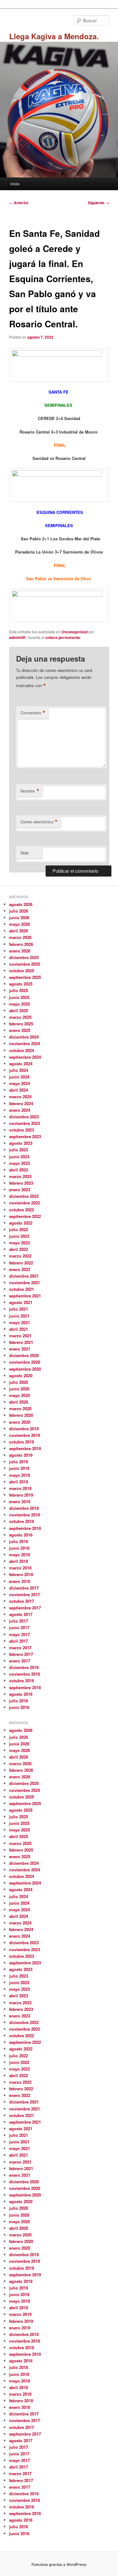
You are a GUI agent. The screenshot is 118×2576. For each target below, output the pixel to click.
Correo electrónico (39, 822)
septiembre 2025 (25, 977)
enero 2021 (20, 1349)
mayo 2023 (20, 1163)
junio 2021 (19, 1316)
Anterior (19, 203)
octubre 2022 (22, 1210)
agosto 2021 (21, 1302)
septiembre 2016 (25, 1687)
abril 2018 (19, 1561)
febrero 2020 (21, 1415)
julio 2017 (19, 1621)
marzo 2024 (20, 1097)
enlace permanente (63, 637)
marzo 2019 (20, 1488)
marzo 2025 (20, 1017)
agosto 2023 (21, 1143)
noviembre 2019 (25, 1435)
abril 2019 (19, 1482)
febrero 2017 (21, 1654)
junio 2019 (19, 1468)
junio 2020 (19, 1389)
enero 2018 (20, 1581)
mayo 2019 (20, 1475)
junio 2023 (19, 1157)
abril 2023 (19, 1170)
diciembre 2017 (24, 1588)
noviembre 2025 (25, 964)
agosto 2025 (21, 984)
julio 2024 (19, 1070)
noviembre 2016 (25, 1674)
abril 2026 (19, 931)
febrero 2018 (21, 1574)
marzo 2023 (20, 1176)
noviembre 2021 (25, 1283)
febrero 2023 (21, 1183)
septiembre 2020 (25, 1369)
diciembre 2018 (24, 1508)
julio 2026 (19, 911)
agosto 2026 (21, 904)
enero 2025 (20, 1030)
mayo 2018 (20, 1555)
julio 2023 (19, 1150)
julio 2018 (19, 1541)
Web (25, 853)
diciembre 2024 (24, 1037)
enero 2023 (20, 1190)
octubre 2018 (22, 1521)
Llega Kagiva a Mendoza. (54, 36)
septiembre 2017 (25, 1608)
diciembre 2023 (24, 1117)
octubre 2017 (22, 1601)
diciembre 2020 (24, 1355)
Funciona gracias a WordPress (59, 2564)
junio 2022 (19, 1236)
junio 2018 (19, 1548)
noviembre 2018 (25, 1515)
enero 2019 (20, 1501)
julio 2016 (19, 1701)
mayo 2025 (20, 1004)
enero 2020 (20, 1422)
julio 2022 (19, 1229)
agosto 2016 (21, 1694)
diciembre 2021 (24, 1276)
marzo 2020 (20, 1408)
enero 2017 (20, 1661)
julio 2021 (19, 1309)
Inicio (15, 184)
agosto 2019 (21, 1455)
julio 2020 (19, 1382)
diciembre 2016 (24, 1667)
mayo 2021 (20, 1322)
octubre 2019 (22, 1442)
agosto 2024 (21, 1064)
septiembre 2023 (25, 1136)
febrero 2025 (21, 1024)
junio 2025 (19, 997)
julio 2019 (19, 1462)
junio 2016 (19, 1707)
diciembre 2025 (24, 957)
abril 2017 (19, 1641)
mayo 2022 (20, 1243)
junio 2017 (19, 1627)
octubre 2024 (22, 1050)
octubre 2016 (22, 1681)
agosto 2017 (21, 1614)
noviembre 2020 (25, 1362)
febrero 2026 (21, 944)
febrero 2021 (21, 1342)
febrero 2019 (21, 1495)
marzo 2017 (20, 1648)
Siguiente (98, 203)
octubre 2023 (22, 1130)
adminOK (17, 637)
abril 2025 (19, 1010)
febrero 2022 (21, 1263)
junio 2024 (19, 1077)
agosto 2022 (21, 1223)
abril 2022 (19, 1249)
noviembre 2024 (25, 1043)
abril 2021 (19, 1329)
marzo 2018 (20, 1568)
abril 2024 (19, 1090)
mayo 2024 (20, 1083)
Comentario (33, 713)
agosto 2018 (21, 1535)
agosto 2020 (21, 1375)
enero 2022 (20, 1269)
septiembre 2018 (25, 1528)
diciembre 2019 (24, 1429)
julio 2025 (19, 990)
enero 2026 (20, 951)
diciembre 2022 (24, 1196)
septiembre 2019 (25, 1448)
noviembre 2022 (25, 1203)
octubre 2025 (22, 971)
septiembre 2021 (25, 1296)
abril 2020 (19, 1402)
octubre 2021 (22, 1289)
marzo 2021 (20, 1336)
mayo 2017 (20, 1634)
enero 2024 (20, 1110)
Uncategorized (74, 632)
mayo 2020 (20, 1395)
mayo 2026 (20, 924)
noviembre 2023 (25, 1123)
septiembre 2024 (25, 1057)
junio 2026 (19, 917)
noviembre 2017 (25, 1594)
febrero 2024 (21, 1103)
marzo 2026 (20, 937)
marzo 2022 (20, 1256)
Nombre (30, 791)
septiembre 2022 (25, 1216)
